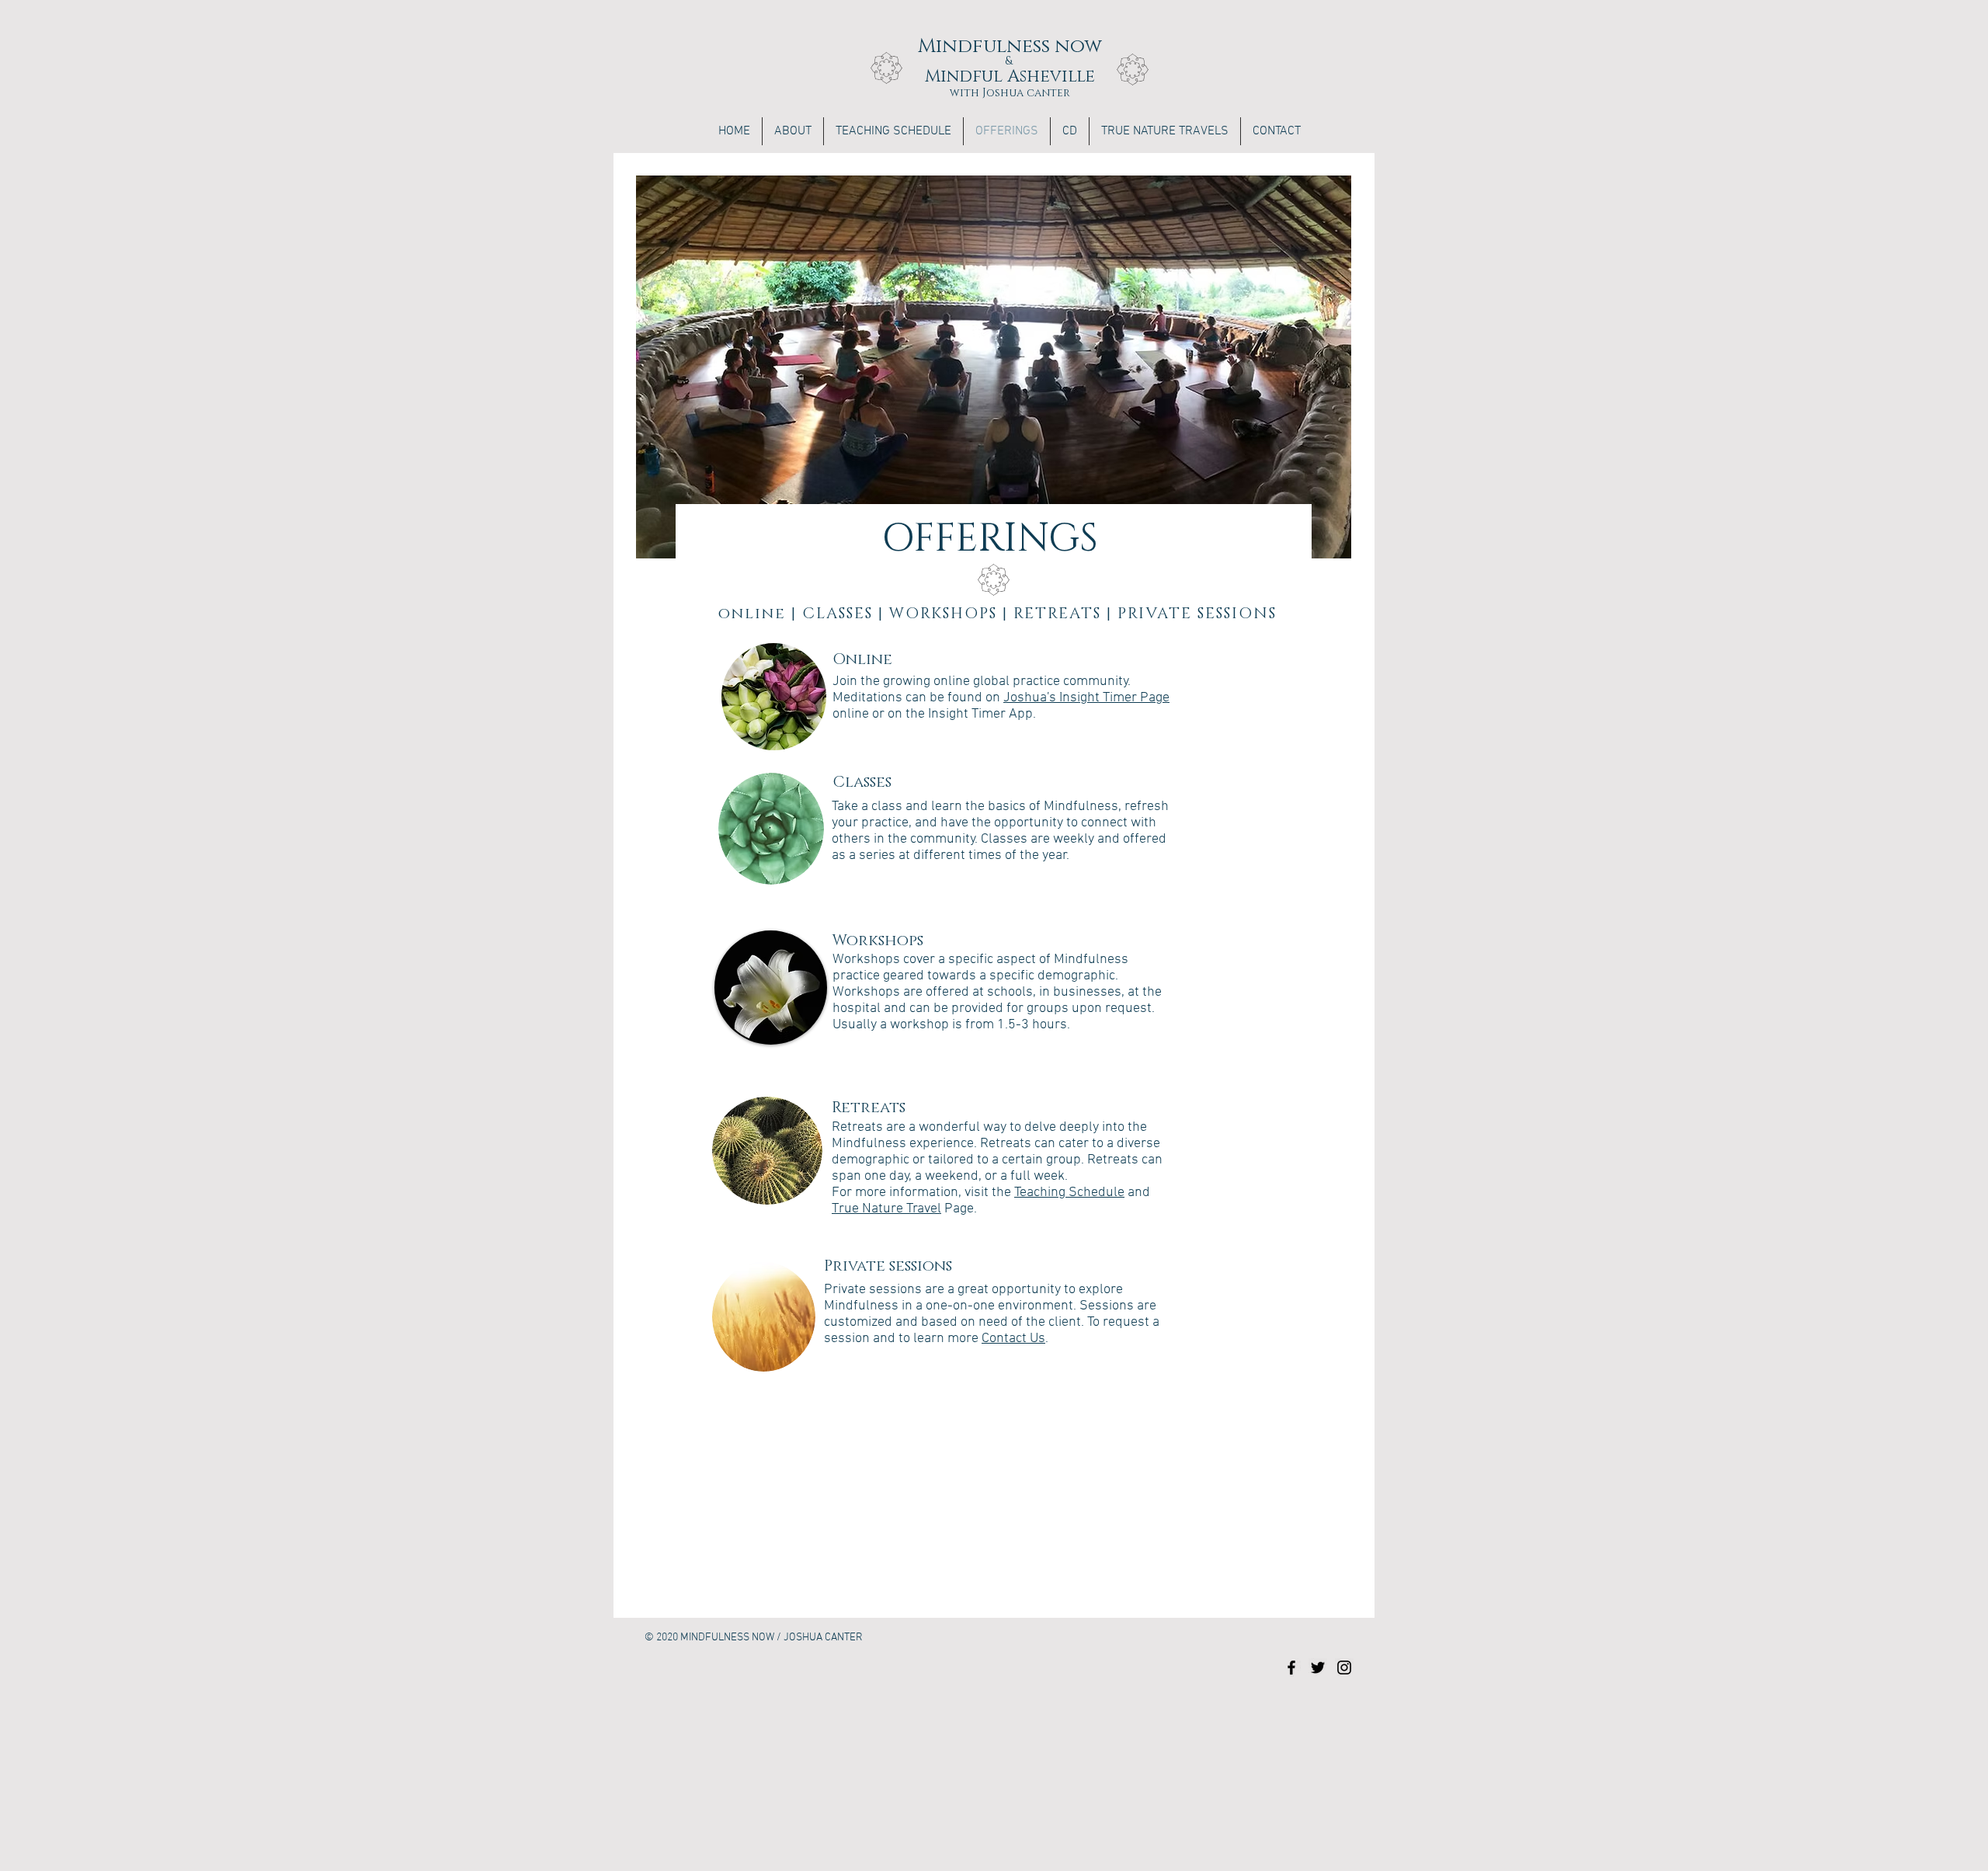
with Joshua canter (1010, 93)
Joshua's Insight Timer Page (1086, 698)
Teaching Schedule (1069, 1193)
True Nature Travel (886, 1209)
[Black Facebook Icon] (1291, 1668)
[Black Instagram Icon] (1344, 1668)
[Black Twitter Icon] (1318, 1668)
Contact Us (1013, 1339)
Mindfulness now (1010, 46)
